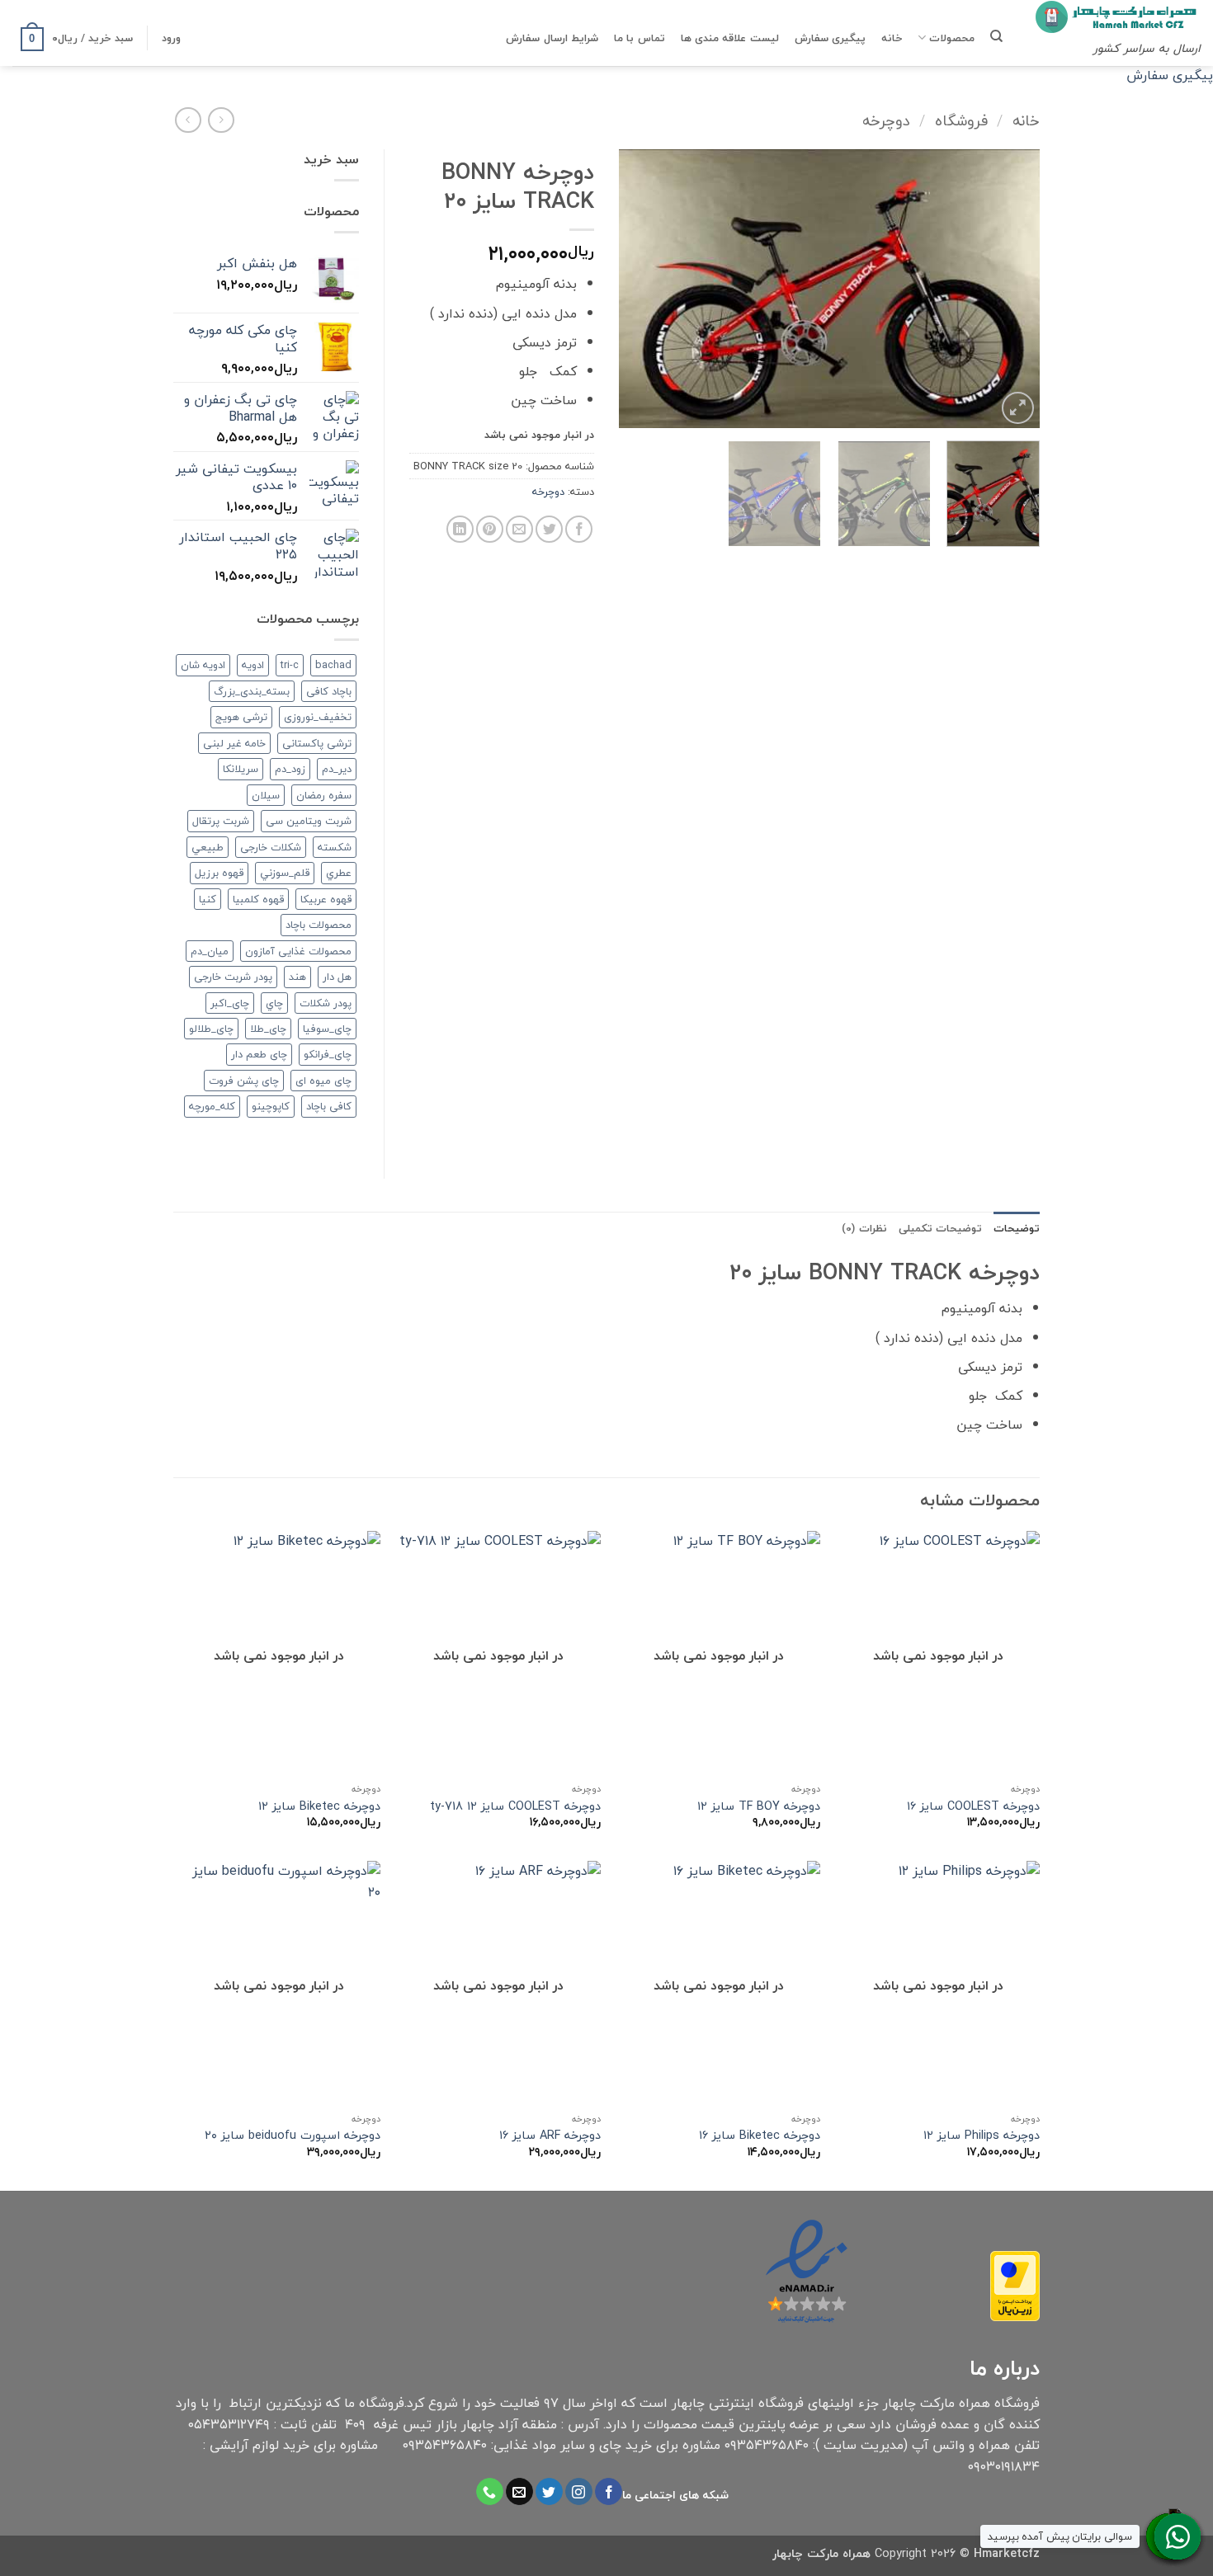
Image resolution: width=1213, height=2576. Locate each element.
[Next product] (221, 120)
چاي (274, 1003)
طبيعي (208, 847)
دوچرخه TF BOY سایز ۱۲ (759, 1807)
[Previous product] (188, 120)
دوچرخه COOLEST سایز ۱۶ (973, 1807)
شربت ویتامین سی (309, 821)
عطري (339, 873)
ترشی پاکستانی (317, 743)
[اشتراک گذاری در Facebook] (579, 529)
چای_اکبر (230, 1003)
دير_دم (337, 769)
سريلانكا (241, 769)
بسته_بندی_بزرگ (252, 691)
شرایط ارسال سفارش (552, 38)
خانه (892, 38)
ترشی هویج (241, 717)
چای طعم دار (259, 1054)
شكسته (335, 847)
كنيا (208, 899)
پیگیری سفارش (830, 38)
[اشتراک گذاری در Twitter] (549, 529)
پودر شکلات (326, 1003)
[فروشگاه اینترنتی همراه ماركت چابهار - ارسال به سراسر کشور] (1118, 17)
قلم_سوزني (285, 873)
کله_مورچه (212, 1106)
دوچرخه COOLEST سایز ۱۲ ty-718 (515, 1807)
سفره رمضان (324, 795)
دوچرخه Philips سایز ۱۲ (982, 2136)
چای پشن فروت (244, 1081)
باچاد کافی (329, 691)
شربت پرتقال (221, 821)
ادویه (253, 665)
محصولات (952, 38)
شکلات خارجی (271, 847)
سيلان (266, 795)
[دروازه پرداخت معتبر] (1015, 2284)
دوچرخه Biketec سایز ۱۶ (760, 2136)
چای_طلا (268, 1029)
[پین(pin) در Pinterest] (490, 529)
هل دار (337, 977)
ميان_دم (210, 951)
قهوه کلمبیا (258, 899)
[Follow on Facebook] (609, 2492)
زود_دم (290, 769)
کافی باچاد (329, 1106)
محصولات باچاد (319, 925)
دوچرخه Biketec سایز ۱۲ (319, 1807)
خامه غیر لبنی (234, 743)
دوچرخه (886, 120)
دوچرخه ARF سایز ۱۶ (550, 2136)
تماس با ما (640, 38)
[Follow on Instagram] (579, 2492)
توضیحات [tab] (1017, 1228)
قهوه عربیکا (326, 899)
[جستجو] (996, 36)
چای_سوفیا (327, 1029)
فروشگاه (961, 120)
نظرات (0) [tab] (864, 1228)
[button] (171, 38)
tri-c (290, 665)
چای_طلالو (211, 1029)
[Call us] (490, 2492)
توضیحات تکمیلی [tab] (940, 1228)
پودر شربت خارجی (233, 977)
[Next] (636, 289)
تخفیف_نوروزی (318, 717)
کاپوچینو (271, 1106)
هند (297, 977)
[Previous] (1011, 289)
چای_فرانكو (328, 1054)
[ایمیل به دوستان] (519, 529)
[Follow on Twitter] (549, 2492)
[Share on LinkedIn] (460, 529)
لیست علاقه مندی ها (730, 38)
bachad (333, 665)
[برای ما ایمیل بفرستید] (519, 2492)
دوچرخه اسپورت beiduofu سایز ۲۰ (293, 2136)
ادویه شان (203, 665)
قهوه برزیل (219, 873)
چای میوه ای (323, 1081)
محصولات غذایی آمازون (298, 951)
